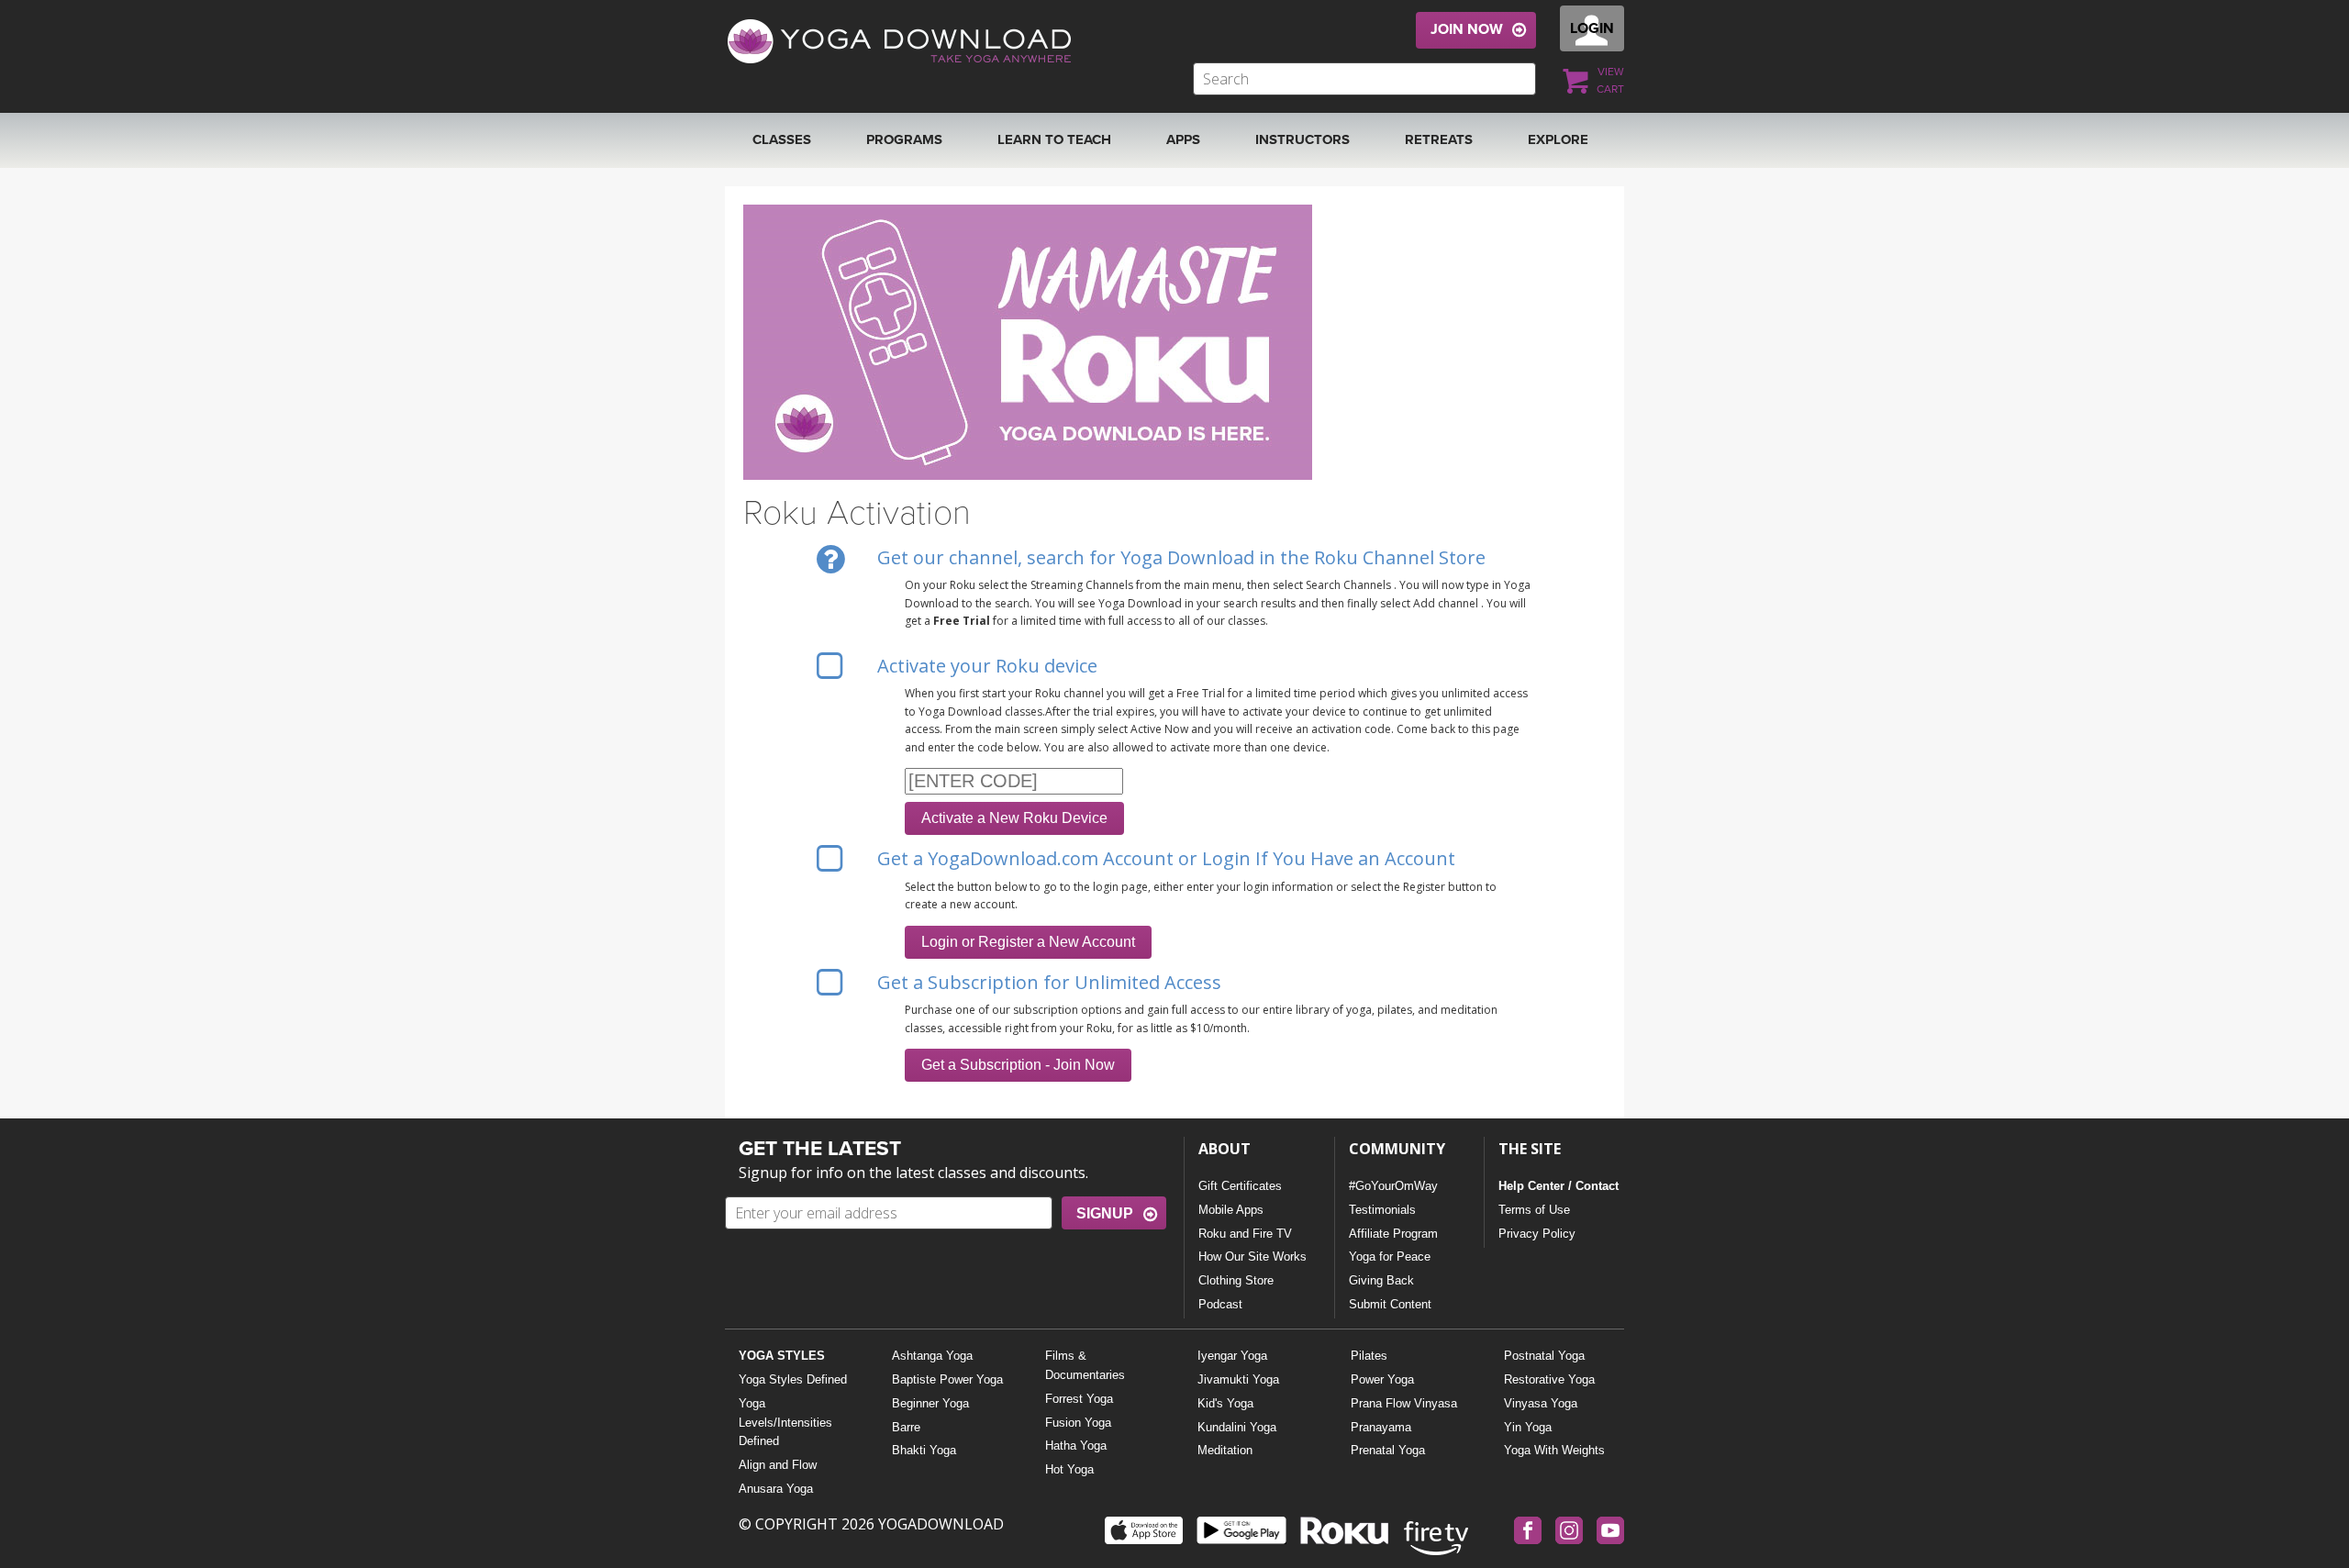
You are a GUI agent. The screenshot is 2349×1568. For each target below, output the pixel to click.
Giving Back (1381, 1280)
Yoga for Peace (1390, 1257)
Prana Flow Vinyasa (1404, 1403)
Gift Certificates (1240, 1186)
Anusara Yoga (776, 1489)
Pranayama (1381, 1427)
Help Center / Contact (1559, 1186)
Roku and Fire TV (1245, 1234)
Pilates (1369, 1356)
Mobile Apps (1231, 1210)
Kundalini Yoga (1237, 1427)
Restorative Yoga (1549, 1379)
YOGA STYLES (782, 1356)
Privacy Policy (1537, 1234)
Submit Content (1390, 1304)
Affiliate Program (1393, 1234)
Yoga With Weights (1554, 1450)
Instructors (1303, 139)
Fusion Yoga (1078, 1423)
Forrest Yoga (1079, 1399)
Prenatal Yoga (1388, 1450)
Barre (906, 1427)
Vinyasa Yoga (1541, 1403)
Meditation (1225, 1450)
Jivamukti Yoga (1238, 1379)
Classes (782, 139)
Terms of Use (1534, 1210)
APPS (1183, 139)
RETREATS (1439, 139)
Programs (904, 139)
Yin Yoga (1528, 1427)
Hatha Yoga (1076, 1446)
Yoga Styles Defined (793, 1379)
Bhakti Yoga (924, 1450)
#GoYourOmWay (1393, 1186)
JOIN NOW (1467, 29)
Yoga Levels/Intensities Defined (785, 1423)
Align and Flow (778, 1465)
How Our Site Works (1252, 1257)
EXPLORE (1558, 139)
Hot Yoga (1069, 1469)
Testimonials (1382, 1210)
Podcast (1220, 1304)
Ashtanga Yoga (932, 1356)
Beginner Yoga (930, 1403)
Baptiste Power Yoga (947, 1379)
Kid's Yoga (1225, 1403)
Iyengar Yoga (1232, 1356)
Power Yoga (1382, 1379)
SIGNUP (1105, 1213)
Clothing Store (1236, 1280)
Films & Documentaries (1085, 1365)
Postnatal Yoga (1544, 1356)
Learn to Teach (1054, 139)
